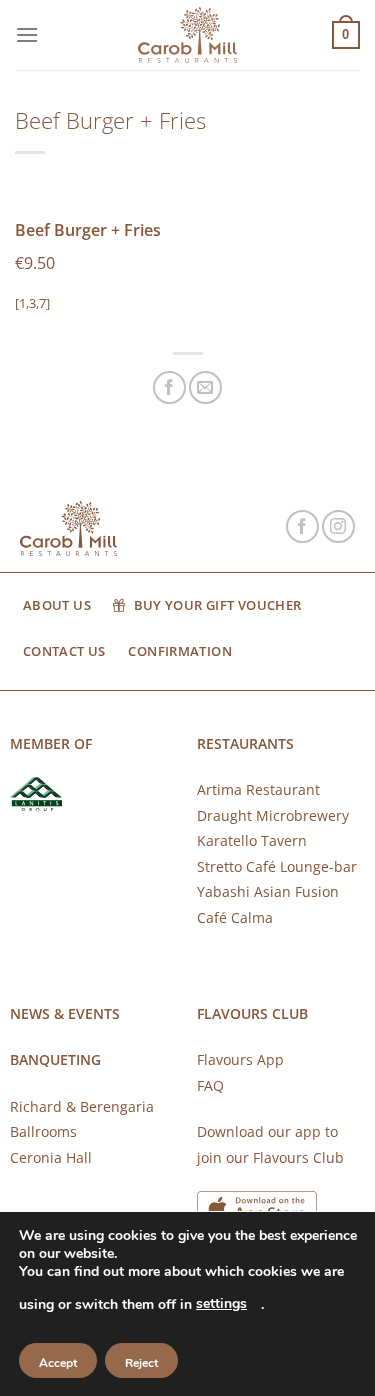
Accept (58, 1363)
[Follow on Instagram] (338, 526)
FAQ (210, 1085)
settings (221, 1303)
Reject (141, 1363)
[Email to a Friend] (205, 387)
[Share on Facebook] (169, 387)
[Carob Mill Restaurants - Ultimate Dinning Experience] (188, 35)
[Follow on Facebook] (302, 526)
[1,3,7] (32, 303)
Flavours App (240, 1059)
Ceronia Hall (51, 1157)
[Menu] (27, 34)
